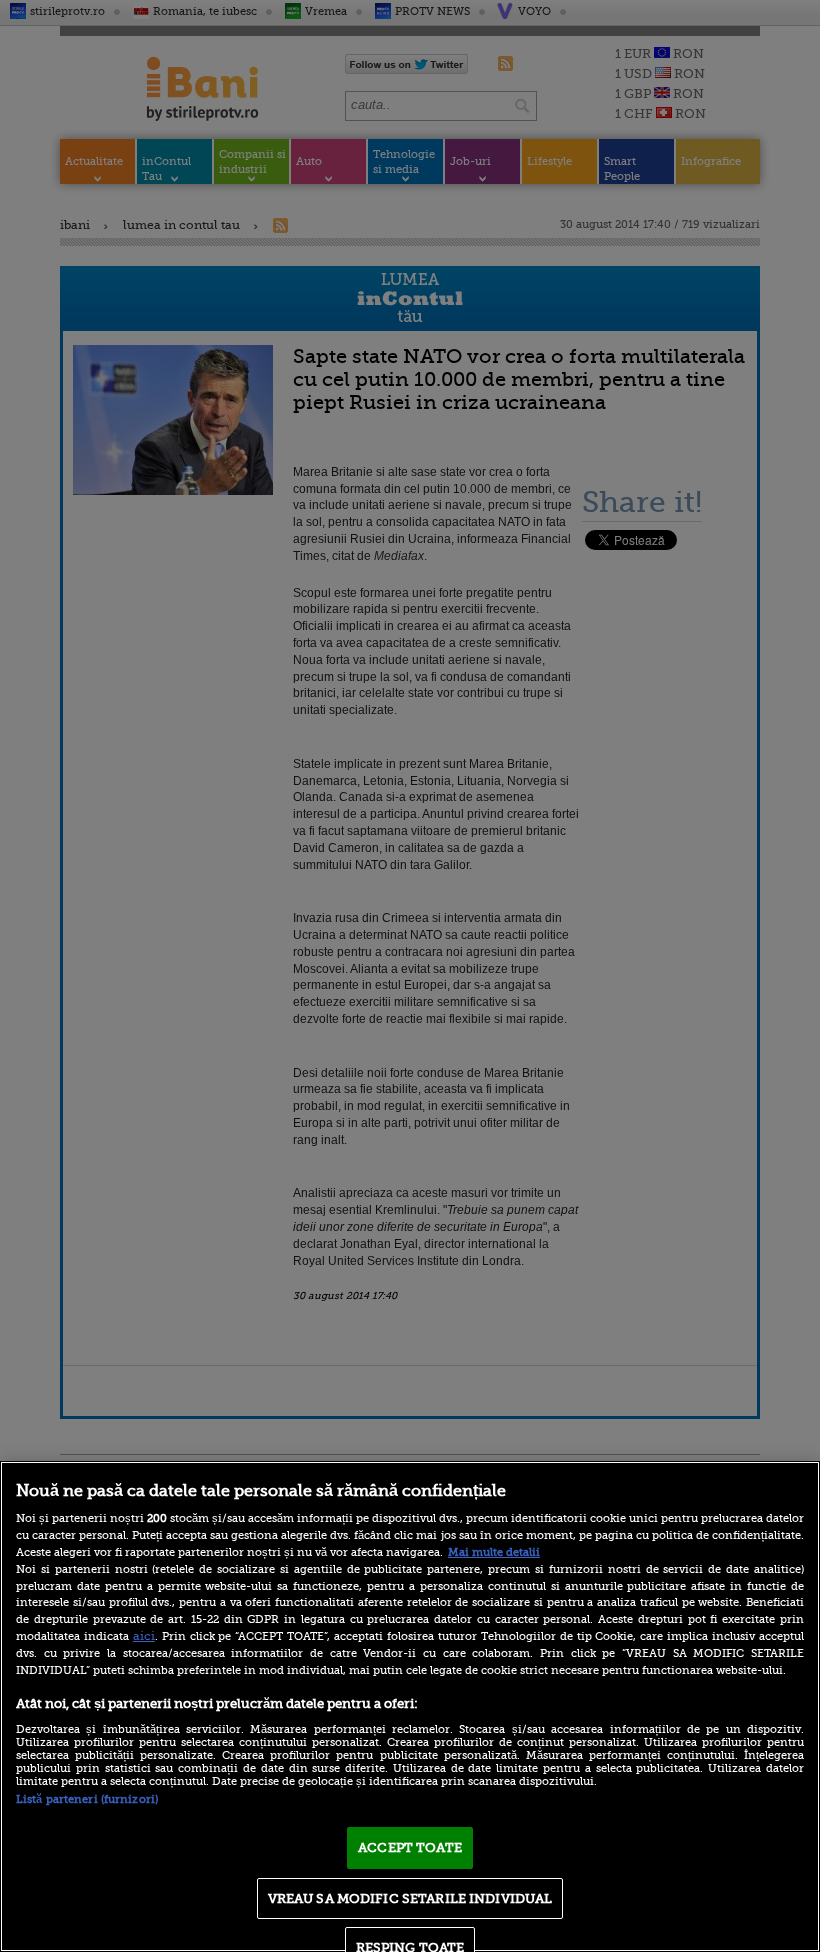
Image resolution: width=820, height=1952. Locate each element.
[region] (410, 1706)
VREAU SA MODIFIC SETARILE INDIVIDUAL (410, 1898)
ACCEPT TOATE (410, 1847)
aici (144, 1636)
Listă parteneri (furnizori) (87, 1799)
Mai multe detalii (494, 1552)
